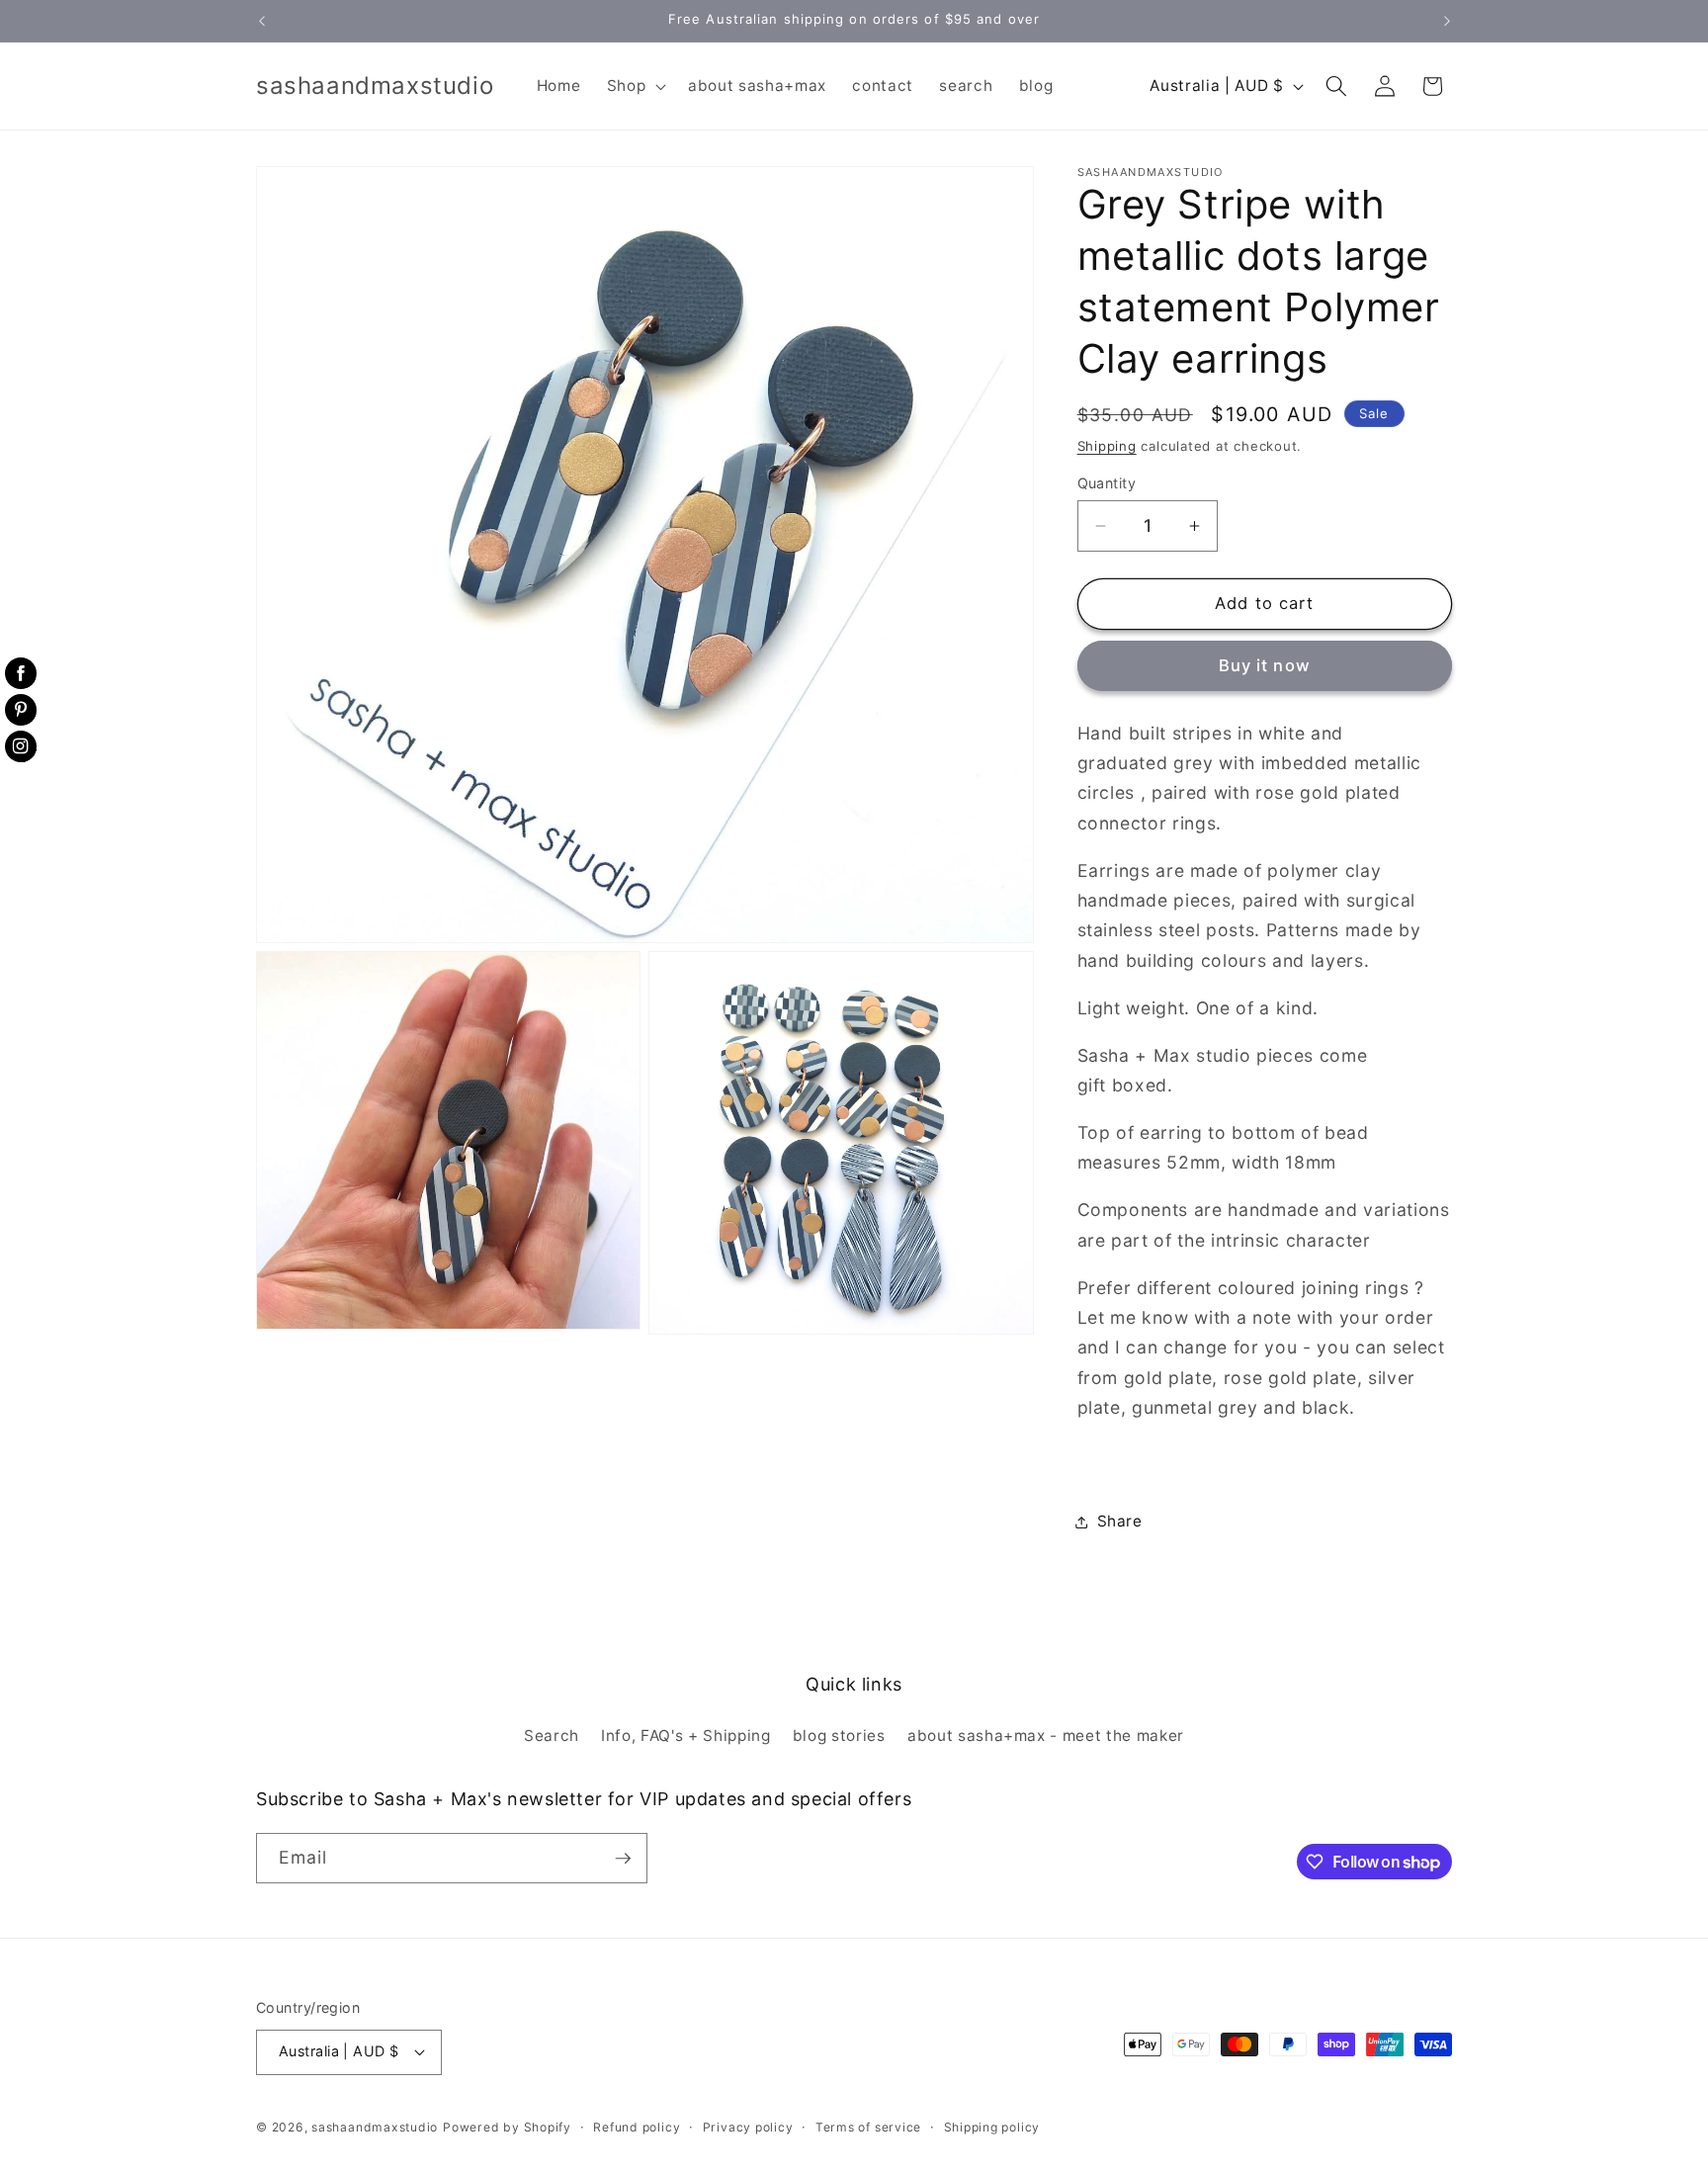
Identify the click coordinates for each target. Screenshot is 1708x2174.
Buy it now (1265, 666)
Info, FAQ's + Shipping (686, 1736)
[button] (634, 86)
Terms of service (868, 2127)
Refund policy (637, 2127)
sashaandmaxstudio (375, 2127)
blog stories (839, 1736)
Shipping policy (992, 2127)
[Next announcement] (1447, 21)
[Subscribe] (623, 1859)
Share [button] (1120, 1521)
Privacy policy (748, 2127)
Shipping (1107, 446)
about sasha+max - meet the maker (1046, 1736)
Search (552, 1736)
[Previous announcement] (262, 21)
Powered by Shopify (507, 2127)
